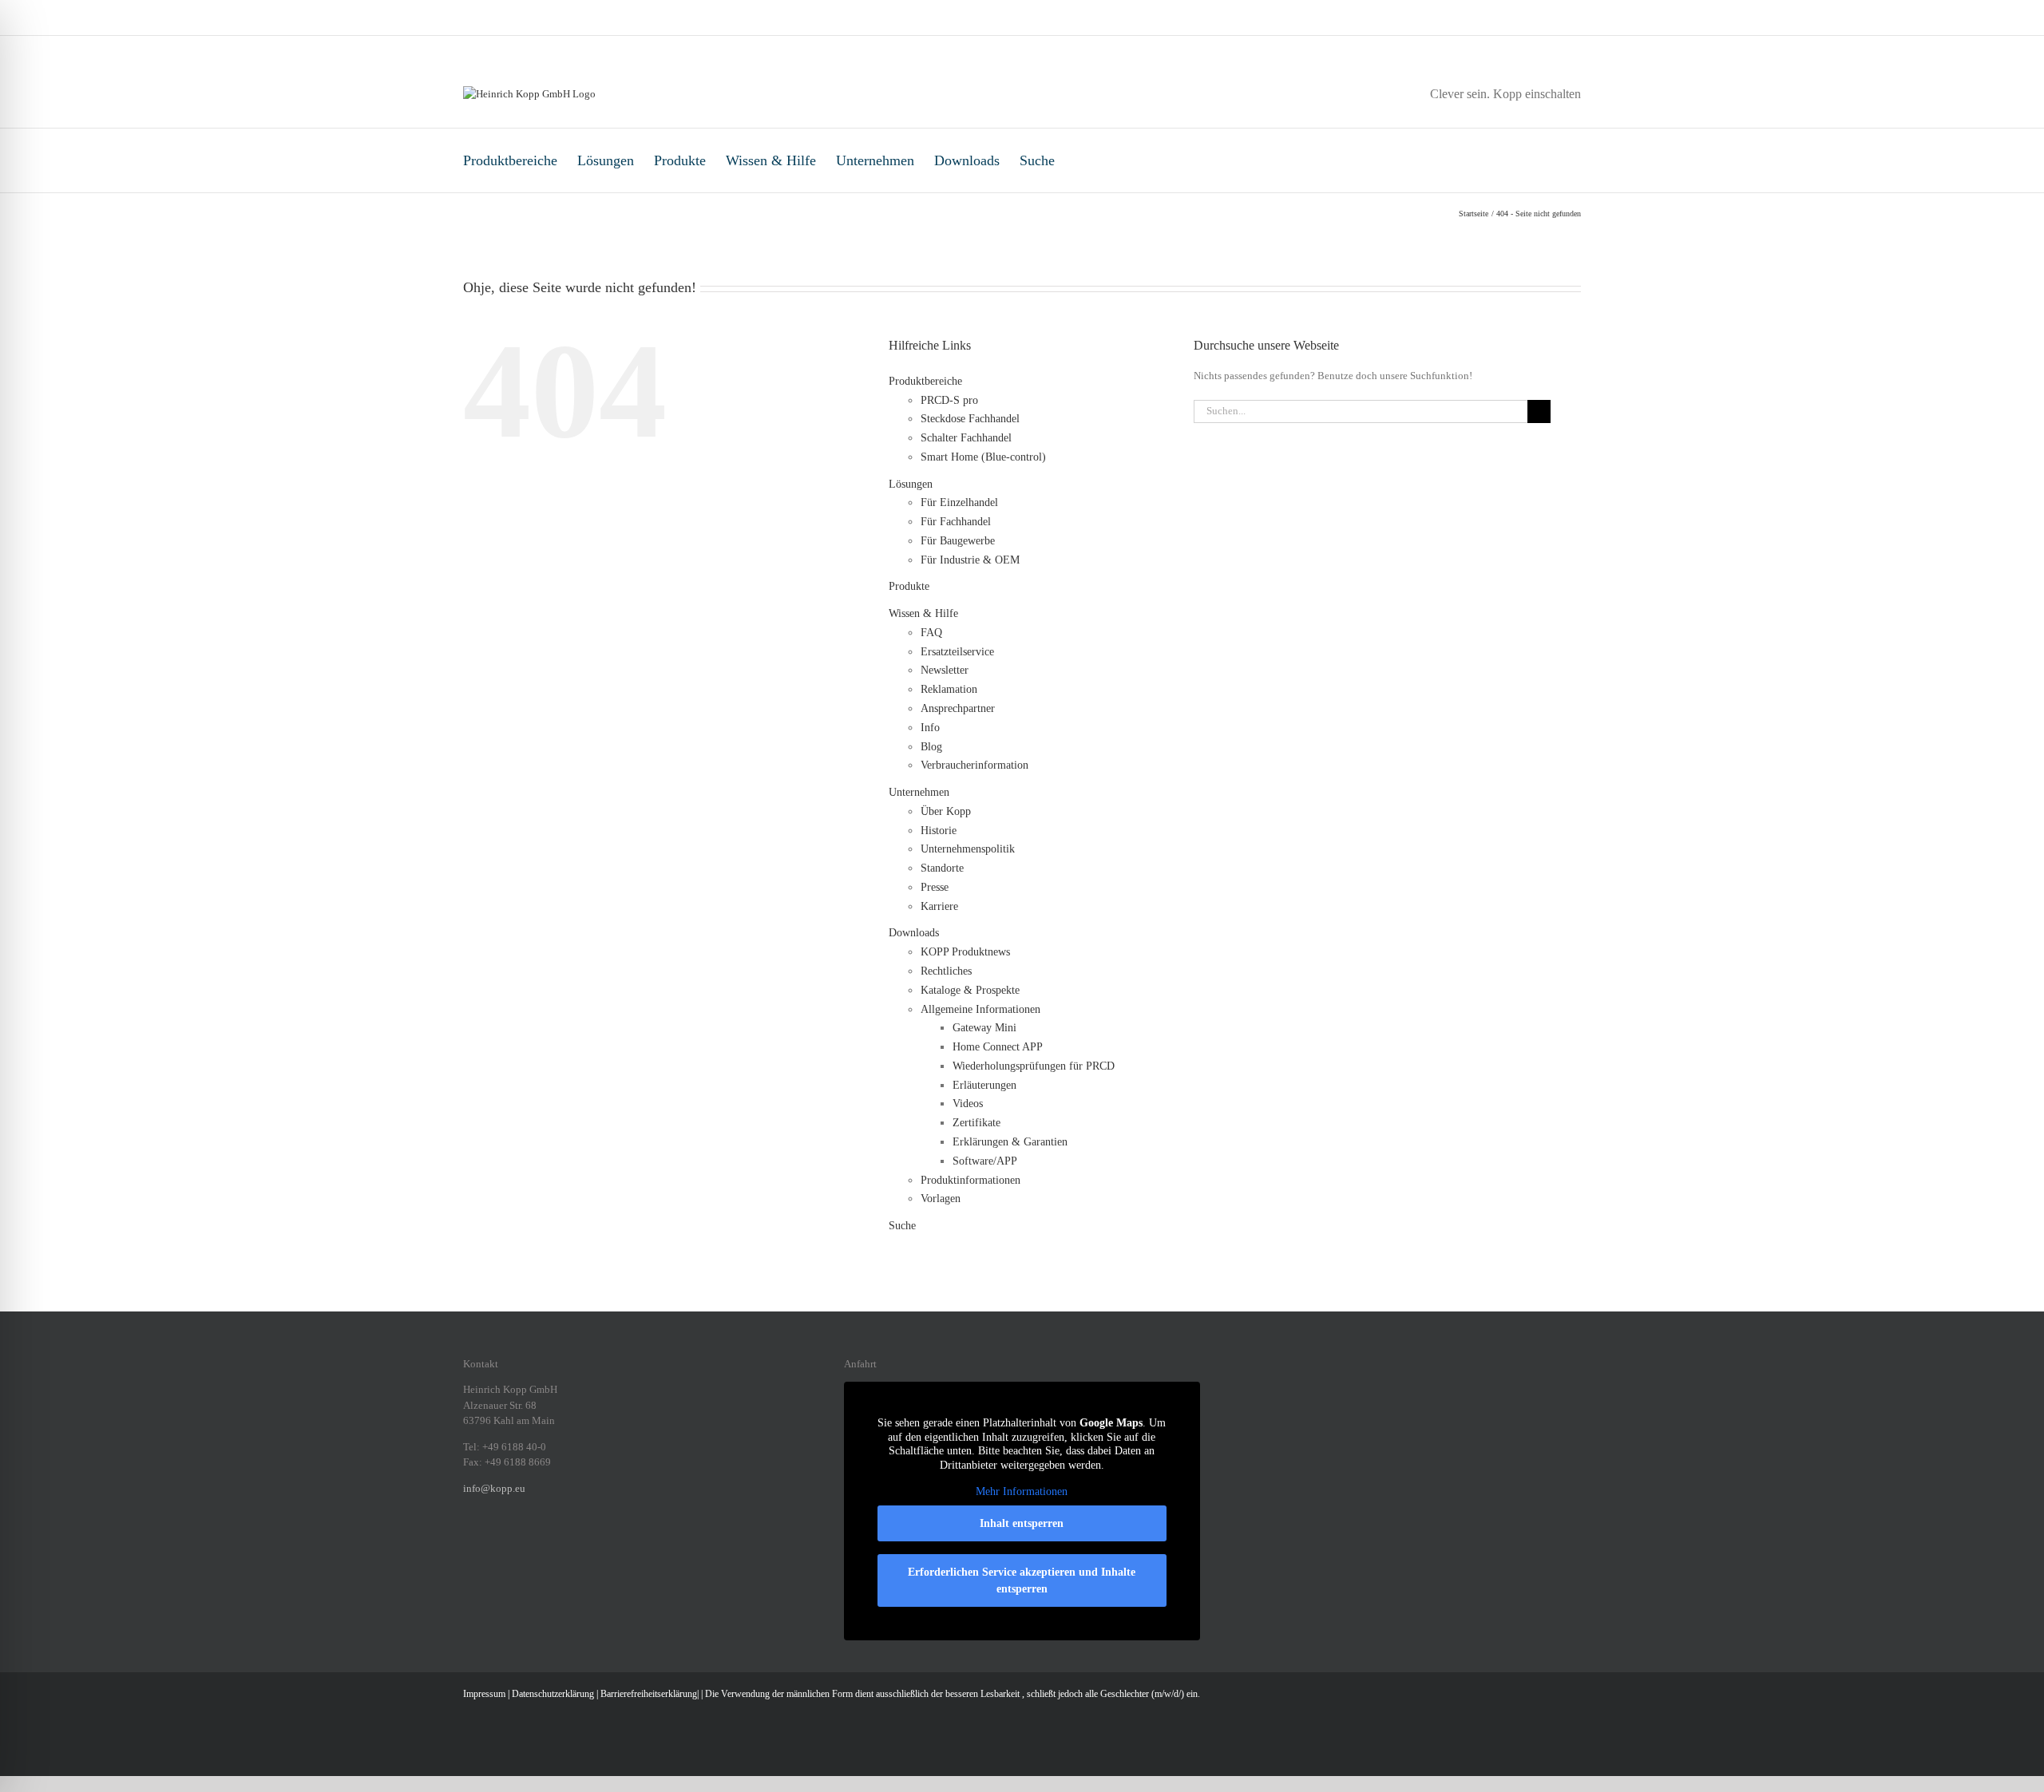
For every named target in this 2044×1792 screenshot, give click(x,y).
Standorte (942, 868)
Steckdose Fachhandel (970, 419)
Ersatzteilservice (957, 652)
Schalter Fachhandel (966, 438)
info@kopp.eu (494, 1488)
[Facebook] (468, 1543)
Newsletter (945, 670)
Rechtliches (946, 971)
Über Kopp (946, 811)
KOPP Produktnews (965, 952)
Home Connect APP (998, 1047)
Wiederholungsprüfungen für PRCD (1034, 1066)
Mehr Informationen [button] (1022, 1491)
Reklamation (949, 689)
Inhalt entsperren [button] (1022, 1523)
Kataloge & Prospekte (970, 990)
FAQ (931, 633)
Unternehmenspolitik (968, 849)
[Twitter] (551, 1543)
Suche (1037, 160)
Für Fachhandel (956, 522)
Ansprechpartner (958, 708)
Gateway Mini (984, 1028)
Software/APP (985, 1161)
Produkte (680, 160)
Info (930, 728)
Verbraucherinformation (974, 765)
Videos (968, 1104)
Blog (931, 747)
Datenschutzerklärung (553, 1694)
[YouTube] (572, 1543)
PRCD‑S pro (949, 400)
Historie (939, 831)
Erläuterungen (984, 1085)
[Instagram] (489, 1543)
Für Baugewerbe (958, 541)
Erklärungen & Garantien (1010, 1142)
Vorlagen (941, 1199)
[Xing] (530, 1543)
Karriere (939, 906)
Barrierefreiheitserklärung (649, 1694)
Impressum (484, 1694)
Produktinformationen (971, 1180)
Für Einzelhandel (959, 502)
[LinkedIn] (509, 1543)
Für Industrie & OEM (970, 560)
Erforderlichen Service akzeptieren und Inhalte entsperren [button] (1022, 1580)
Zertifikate (976, 1123)
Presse (935, 887)
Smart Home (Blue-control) (983, 457)
